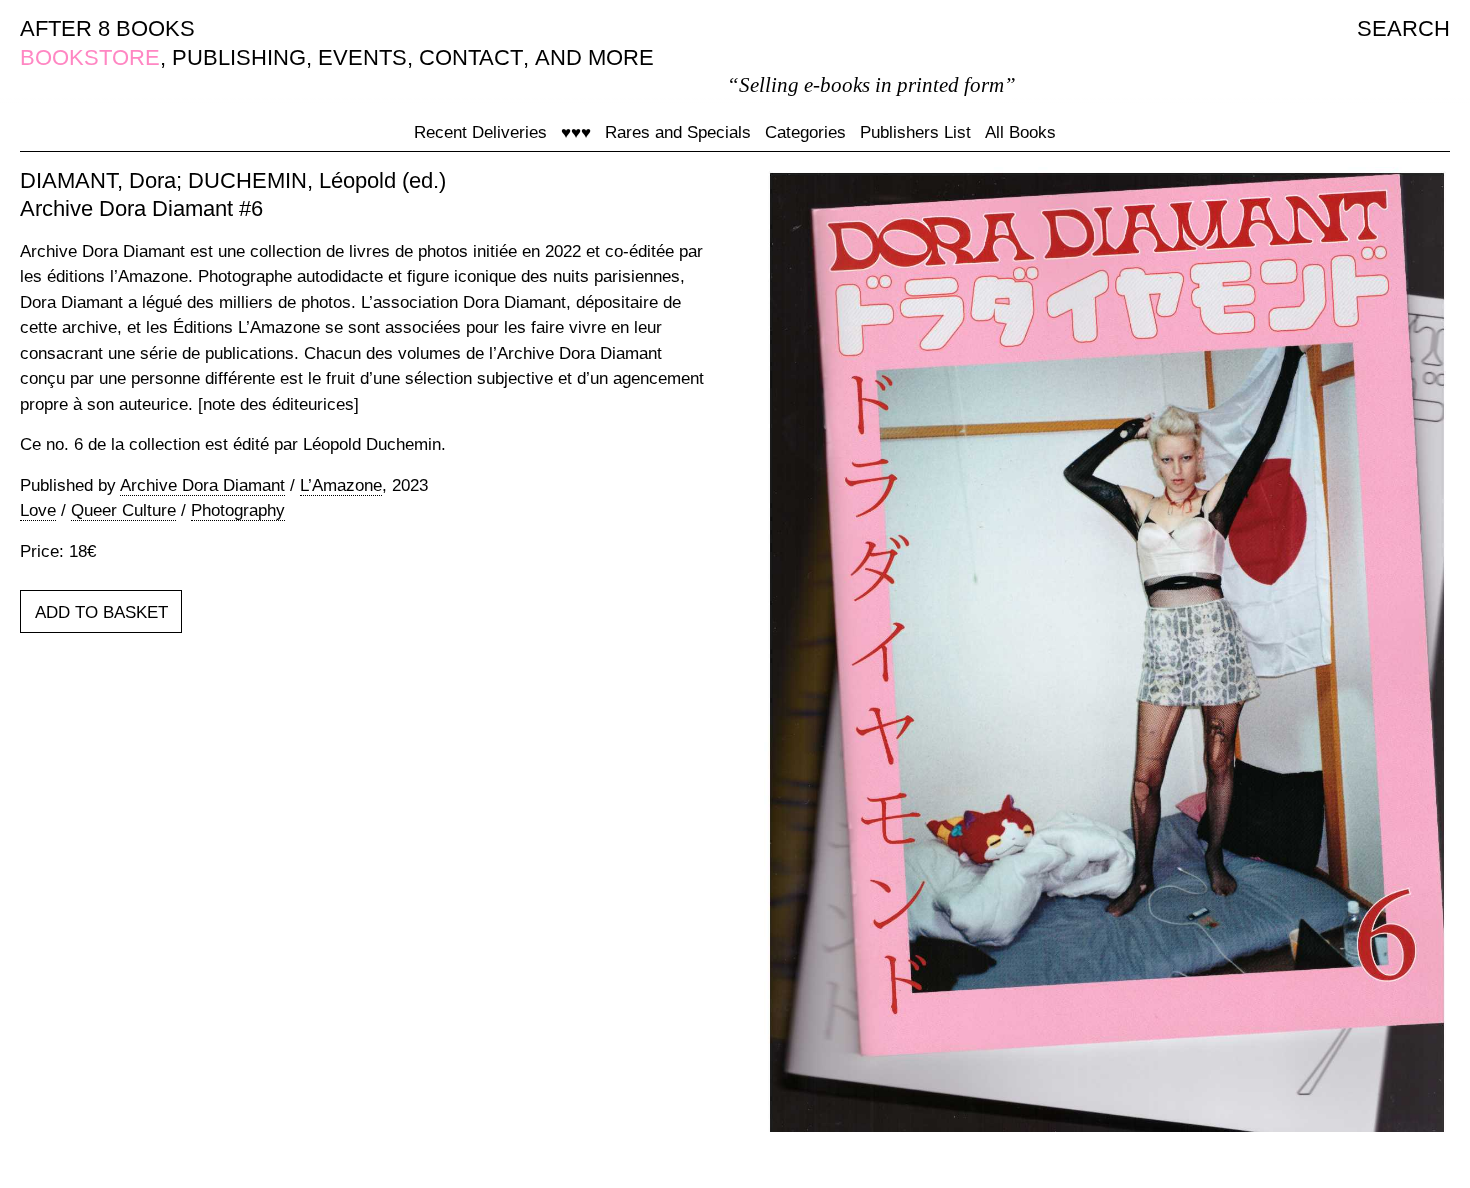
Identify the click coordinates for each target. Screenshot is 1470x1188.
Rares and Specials (678, 132)
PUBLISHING (239, 57)
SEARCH (1403, 28)
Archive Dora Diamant (202, 485)
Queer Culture (123, 510)
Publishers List (915, 132)
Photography (238, 510)
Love (38, 510)
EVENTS (362, 57)
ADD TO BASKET (101, 612)
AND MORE (594, 57)
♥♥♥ (576, 132)
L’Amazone (341, 485)
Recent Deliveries (480, 132)
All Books (1020, 132)
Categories (805, 132)
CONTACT (471, 57)
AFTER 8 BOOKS (107, 28)
